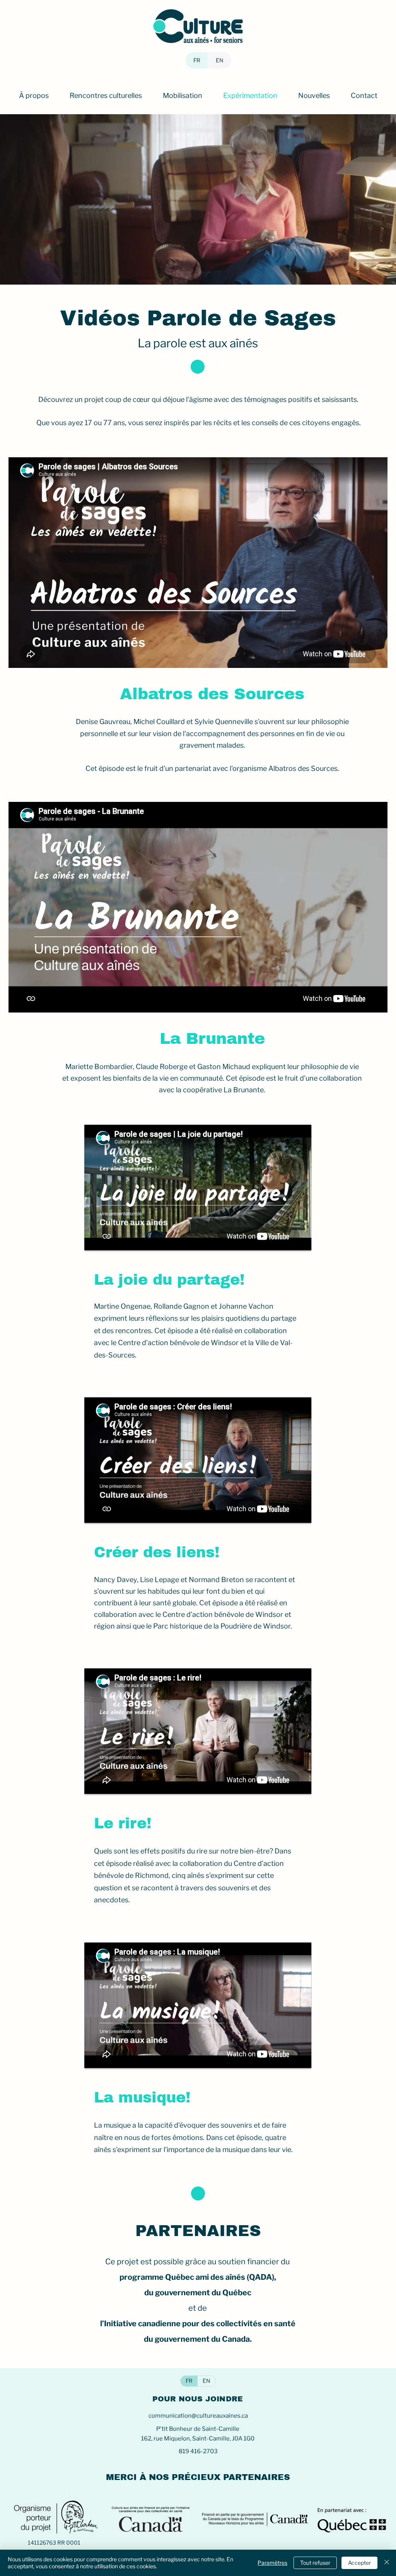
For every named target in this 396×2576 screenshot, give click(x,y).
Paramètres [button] (272, 2563)
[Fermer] (387, 2563)
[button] (34, 96)
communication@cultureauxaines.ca (198, 2416)
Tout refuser (315, 2563)
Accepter (359, 2563)
